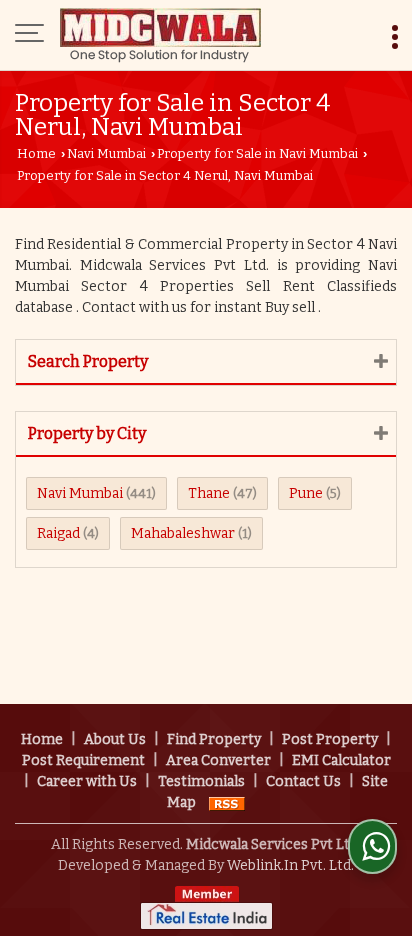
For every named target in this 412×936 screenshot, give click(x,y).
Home (36, 153)
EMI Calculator (341, 760)
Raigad (58, 533)
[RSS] (227, 802)
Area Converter (218, 760)
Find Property (214, 739)
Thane (209, 493)
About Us (115, 739)
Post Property (330, 739)
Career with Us (87, 781)
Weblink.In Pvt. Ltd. (290, 865)
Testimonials (201, 781)
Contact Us (303, 781)
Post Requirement (83, 760)
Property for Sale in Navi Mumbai (257, 153)
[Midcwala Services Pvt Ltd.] (160, 35)
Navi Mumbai (106, 153)
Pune (306, 493)
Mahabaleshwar (183, 533)
